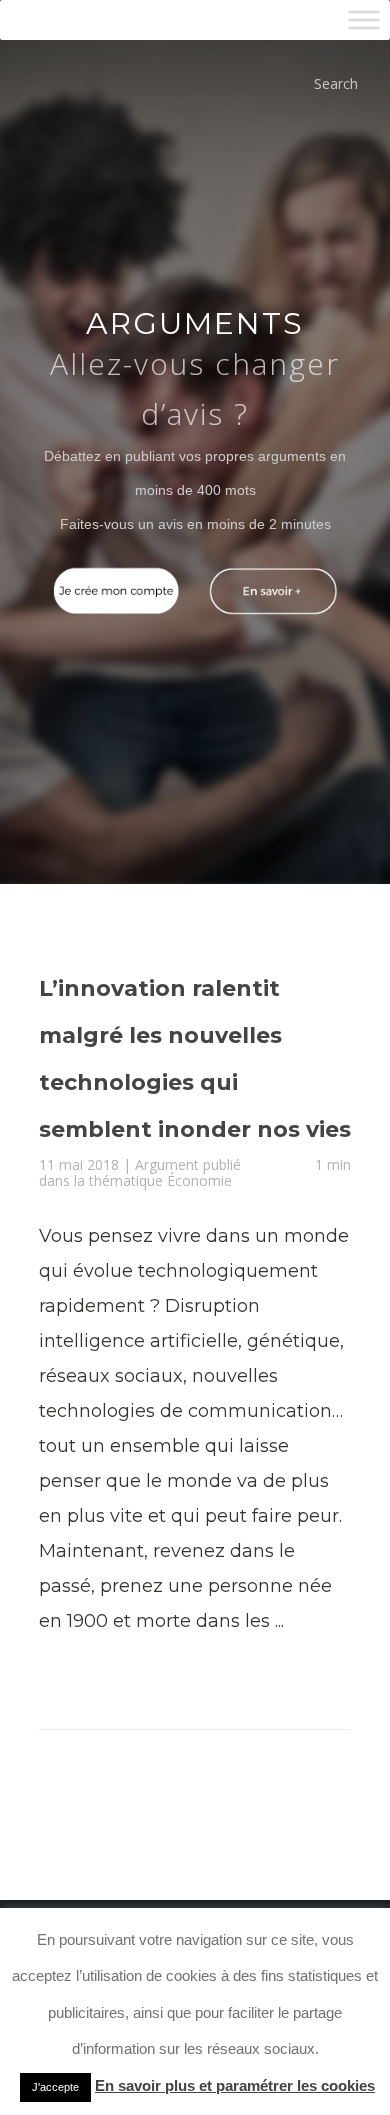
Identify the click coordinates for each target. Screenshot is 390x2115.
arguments (195, 323)
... (279, 1697)
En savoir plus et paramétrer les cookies (235, 2085)
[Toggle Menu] (364, 19)
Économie (199, 1256)
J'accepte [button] (55, 2087)
